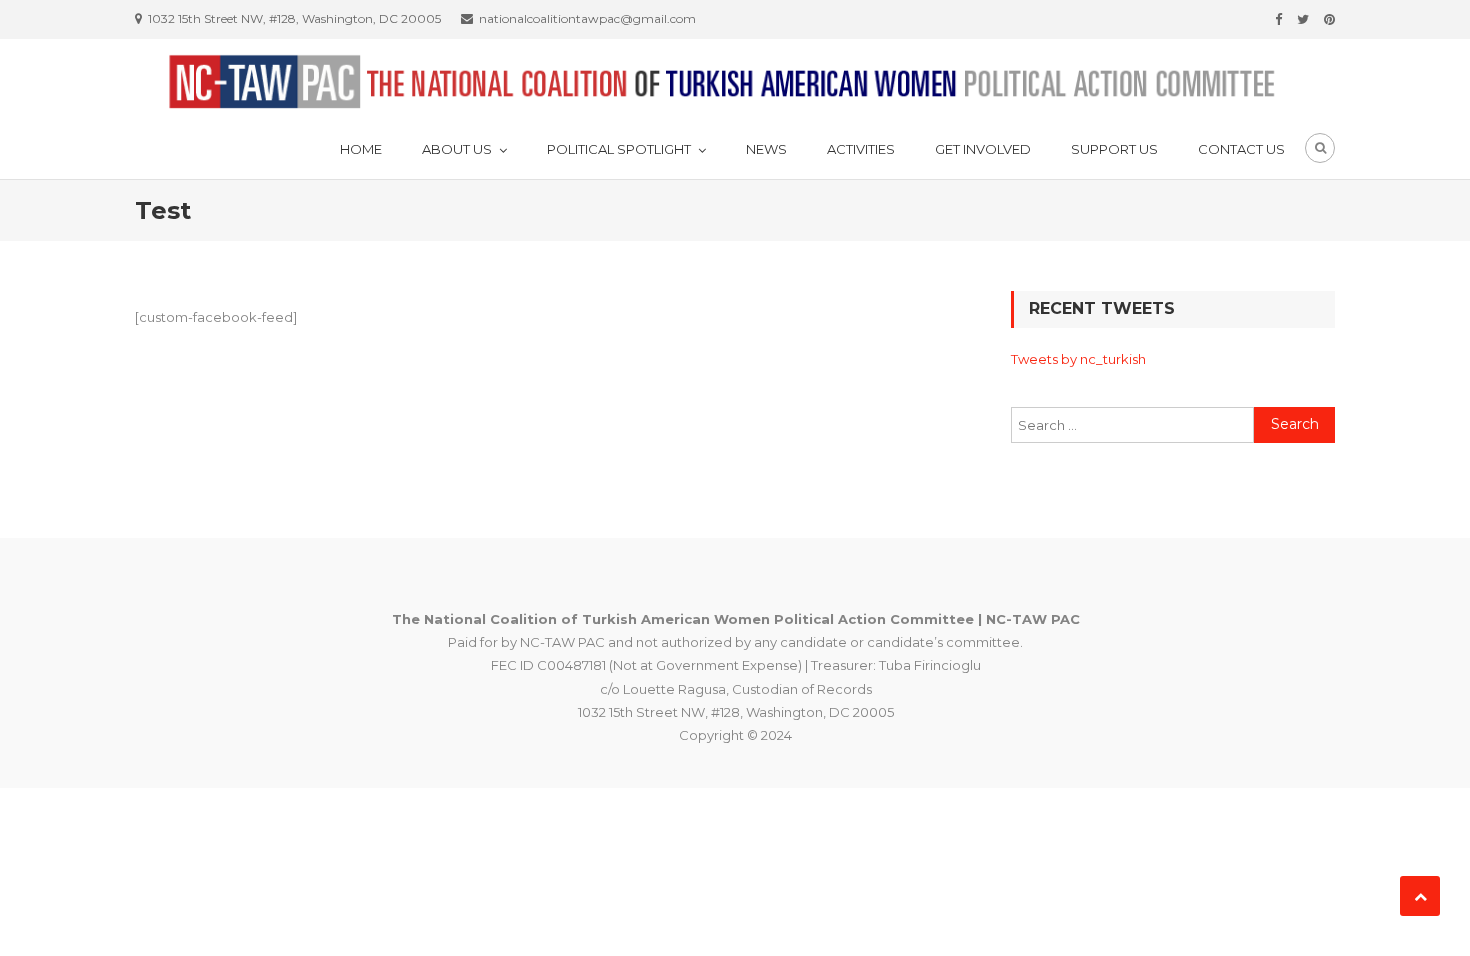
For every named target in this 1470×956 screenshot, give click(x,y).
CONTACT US (1241, 149)
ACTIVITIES (861, 149)
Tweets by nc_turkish (1078, 359)
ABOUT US (457, 149)
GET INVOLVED (983, 149)
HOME (361, 149)
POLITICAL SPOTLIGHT (619, 149)
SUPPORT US (1114, 149)
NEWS (766, 149)
